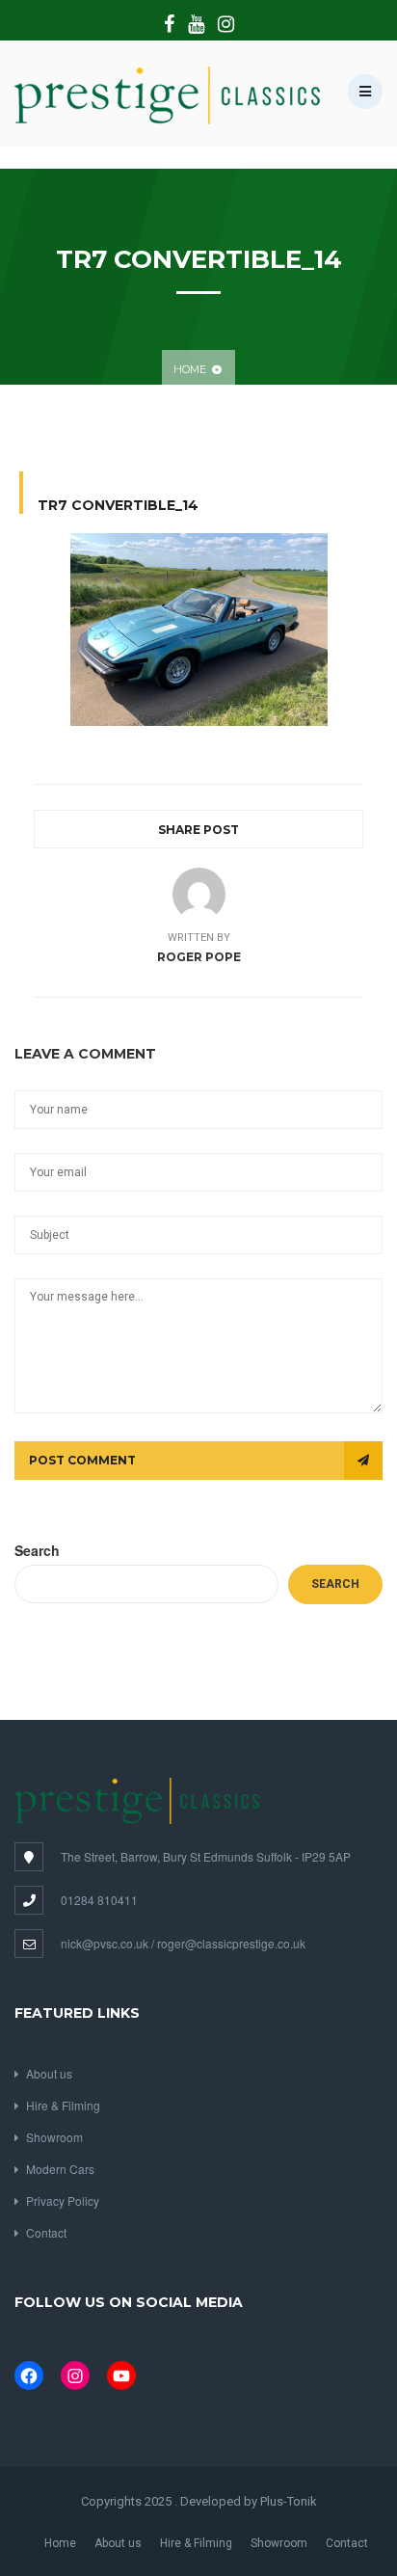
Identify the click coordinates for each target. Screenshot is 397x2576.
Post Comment (82, 1460)
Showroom (54, 2137)
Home (190, 369)
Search (37, 1550)
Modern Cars (60, 2169)
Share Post (198, 830)
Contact (46, 2232)
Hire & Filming (63, 2105)
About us (49, 2073)
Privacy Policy (63, 2200)
